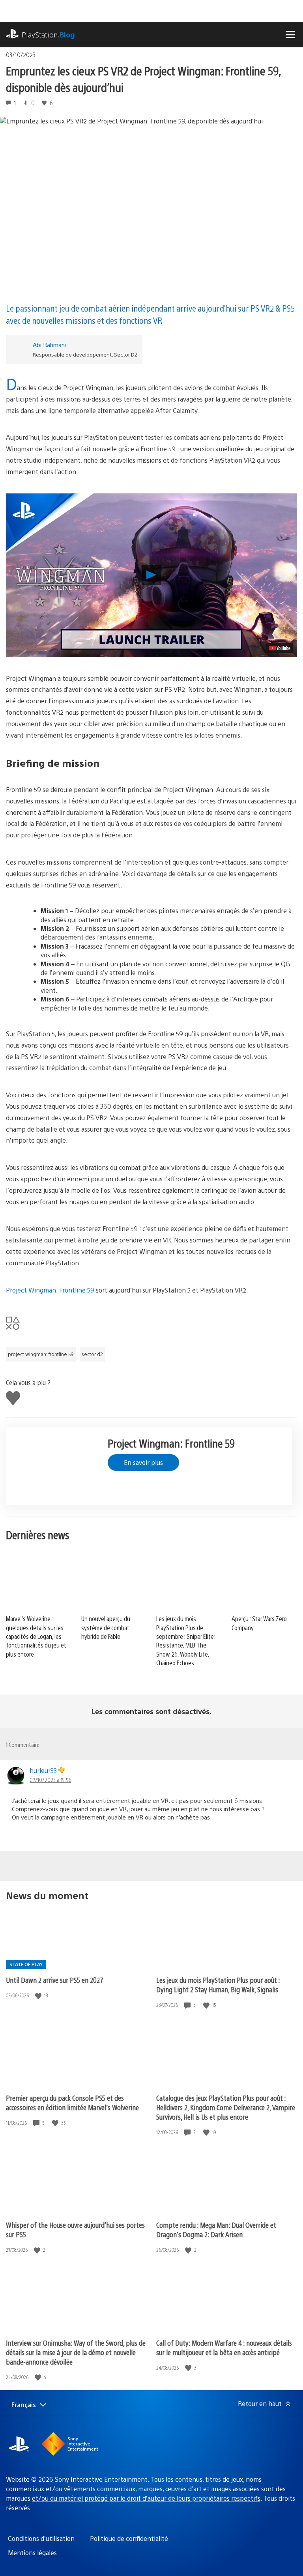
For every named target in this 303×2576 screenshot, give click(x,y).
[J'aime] (39, 1996)
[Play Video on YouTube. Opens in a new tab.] (280, 648)
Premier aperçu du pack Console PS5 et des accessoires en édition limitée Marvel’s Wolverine (72, 2102)
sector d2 (92, 1354)
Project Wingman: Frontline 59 (50, 1290)
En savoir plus (143, 1462)
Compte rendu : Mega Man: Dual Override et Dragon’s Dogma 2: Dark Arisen (216, 2229)
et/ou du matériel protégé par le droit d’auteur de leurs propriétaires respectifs (146, 2498)
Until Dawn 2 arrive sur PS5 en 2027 (55, 1980)
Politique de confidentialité (129, 2538)
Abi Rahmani (49, 345)
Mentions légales (32, 2553)
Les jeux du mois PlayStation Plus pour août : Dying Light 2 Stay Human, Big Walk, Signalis (218, 1985)
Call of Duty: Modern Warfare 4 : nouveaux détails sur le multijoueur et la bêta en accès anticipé (224, 2347)
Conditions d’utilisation (41, 2538)
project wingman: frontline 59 (41, 1354)
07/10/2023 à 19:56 (50, 1780)
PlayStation (48, 35)
